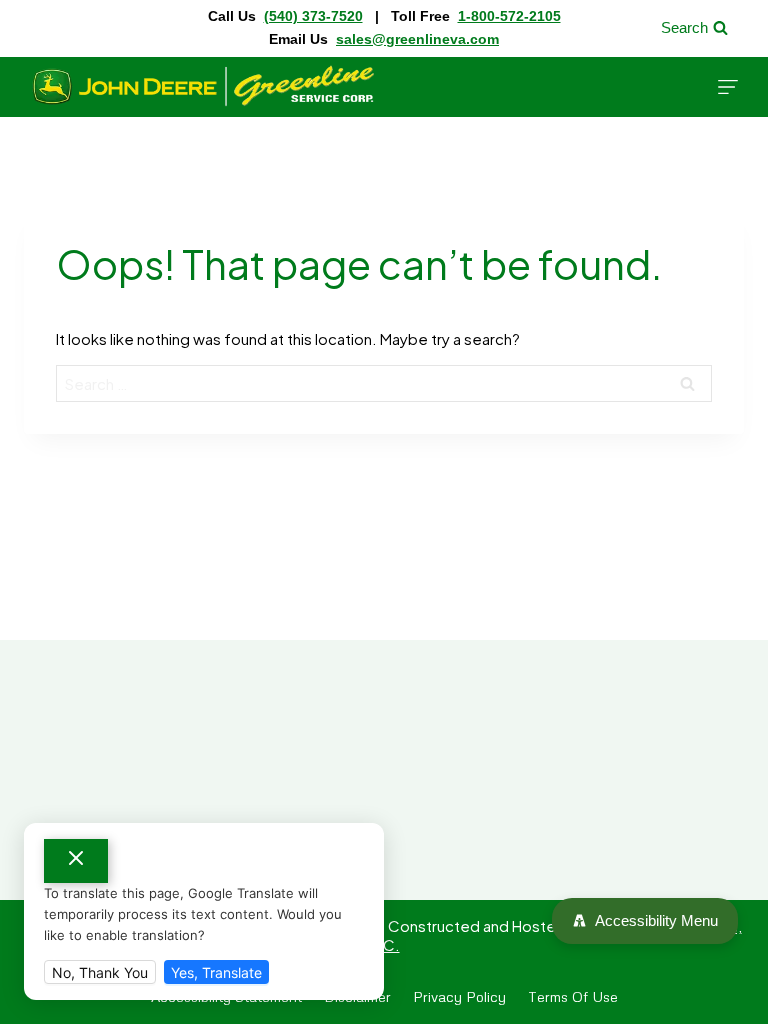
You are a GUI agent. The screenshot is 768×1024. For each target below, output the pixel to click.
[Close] (76, 861)
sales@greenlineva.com (417, 39)
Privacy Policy (459, 996)
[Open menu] (728, 87)
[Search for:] (384, 383)
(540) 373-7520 (313, 16)
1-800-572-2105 (509, 16)
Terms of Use (573, 996)
